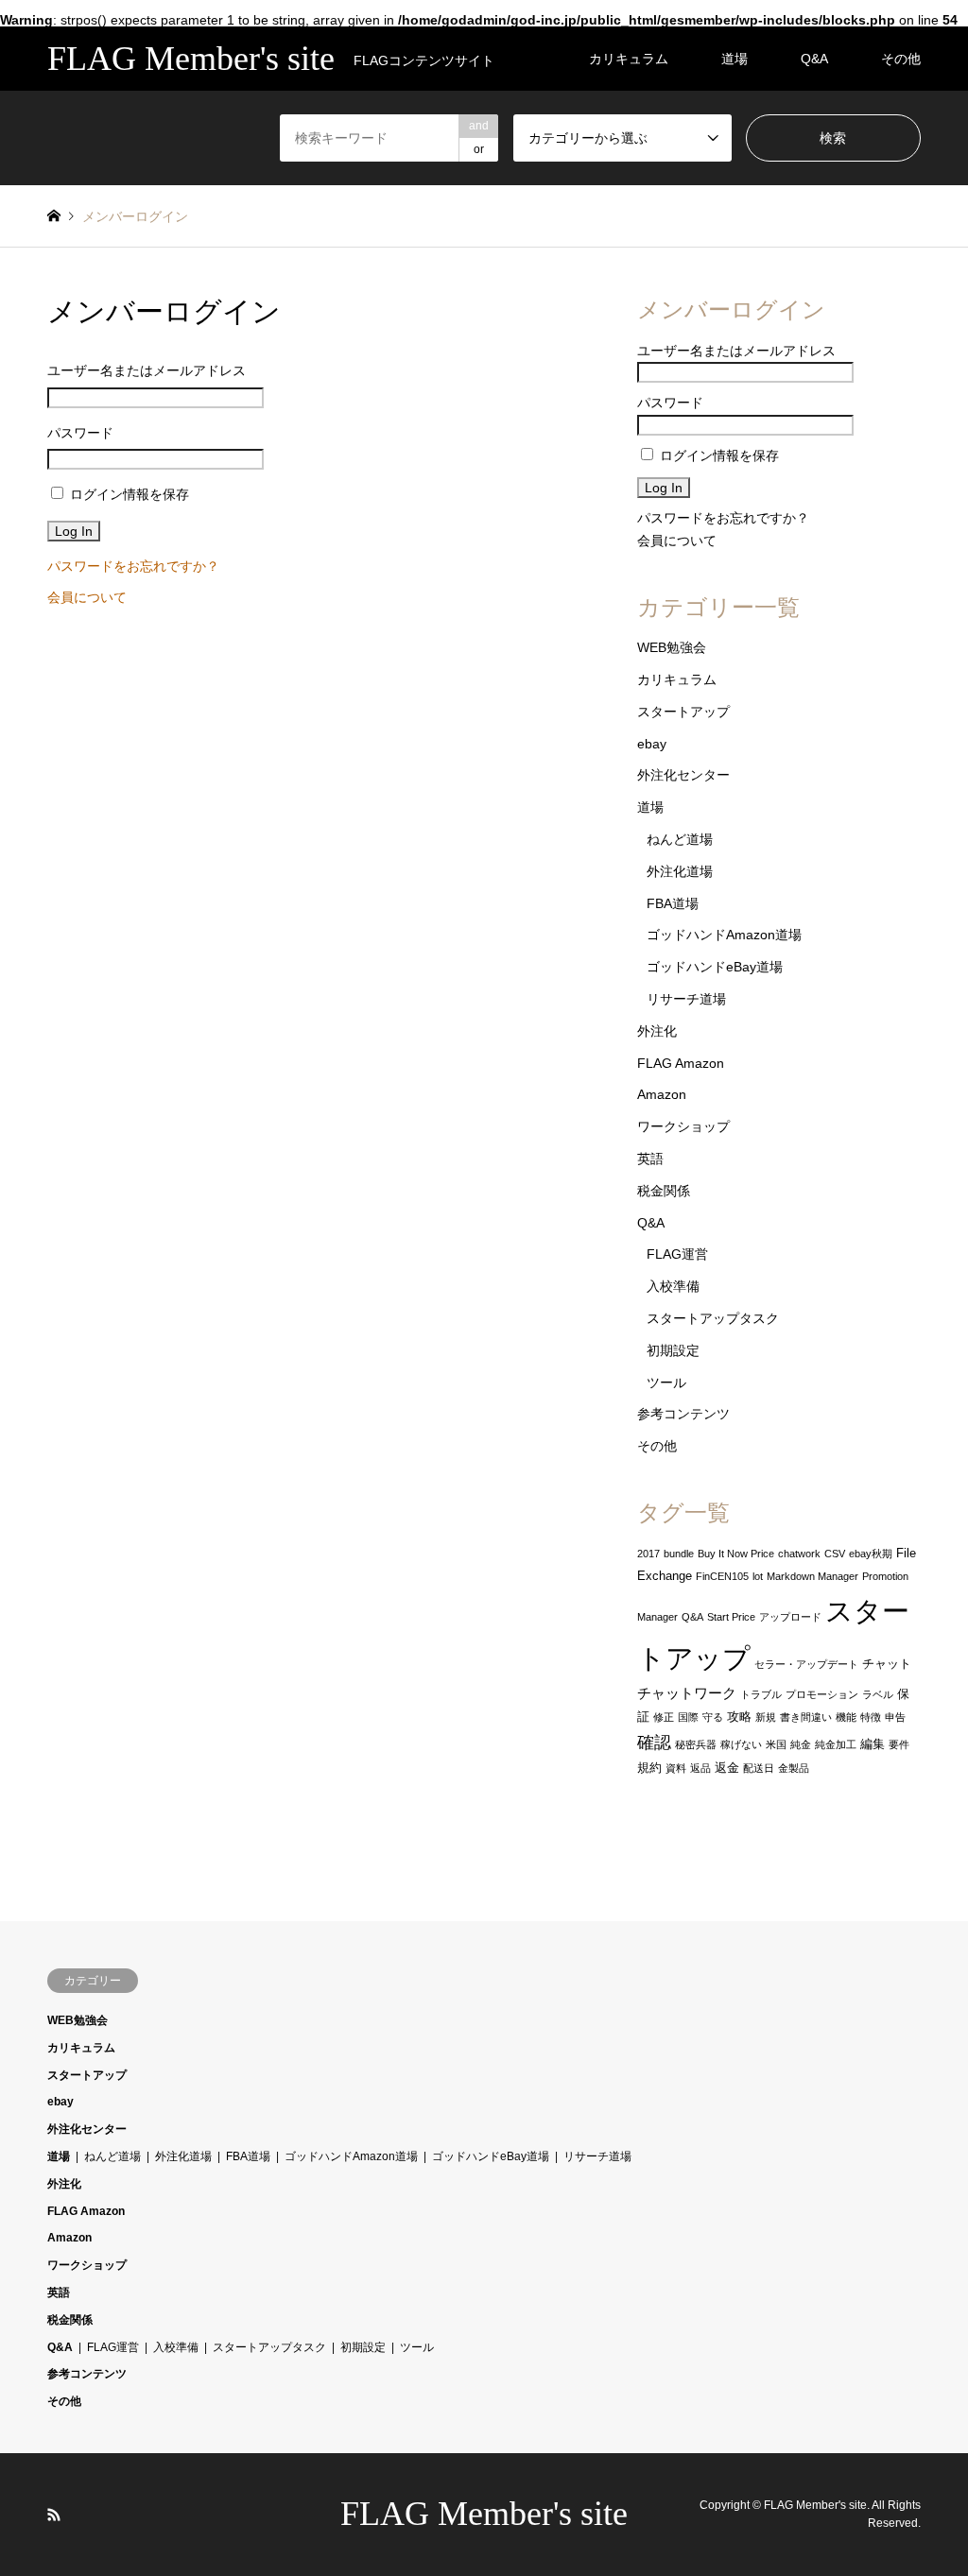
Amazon (662, 1094)
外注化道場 (680, 871)
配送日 (759, 1768)
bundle (679, 1554)
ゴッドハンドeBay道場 (715, 967)
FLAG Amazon (681, 1063)
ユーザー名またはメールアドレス (147, 370)
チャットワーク (687, 1693)
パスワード (80, 433)
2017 (648, 1554)
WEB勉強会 (672, 647)
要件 (899, 1744)
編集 (873, 1744)
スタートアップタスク (713, 1318)
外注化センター (683, 775)
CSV (835, 1554)
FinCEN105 (722, 1576)
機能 (846, 1717)
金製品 (794, 1768)
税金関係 (664, 1191)
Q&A (814, 59)
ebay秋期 (871, 1554)
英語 (650, 1159)
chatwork (799, 1554)
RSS (54, 2515)
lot (758, 1576)
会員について (87, 597)
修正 (664, 1717)
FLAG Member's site (484, 2514)
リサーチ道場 (686, 999)
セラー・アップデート (806, 1664)
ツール (666, 1382)
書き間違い (806, 1717)
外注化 (657, 1031)
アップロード (790, 1617)
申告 (895, 1717)
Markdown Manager (812, 1576)
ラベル (878, 1694)
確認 (654, 1743)
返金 (727, 1768)
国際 (688, 1717)
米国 (776, 1744)
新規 (766, 1717)
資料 (676, 1768)
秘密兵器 (696, 1744)
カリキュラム (629, 59)
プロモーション (822, 1694)
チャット (887, 1664)
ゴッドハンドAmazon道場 (724, 935)
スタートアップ (683, 712)
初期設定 (673, 1350)
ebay (652, 744)
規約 (649, 1768)
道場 (735, 59)
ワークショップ (683, 1126)
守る (713, 1717)
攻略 (739, 1717)
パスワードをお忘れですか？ (133, 566)
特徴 (871, 1717)
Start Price (731, 1617)
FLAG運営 (677, 1254)
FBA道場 (673, 903)
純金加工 (836, 1744)
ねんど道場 (680, 839)
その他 (901, 59)
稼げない (741, 1744)
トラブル (761, 1694)
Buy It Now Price (736, 1554)
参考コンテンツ (683, 1414)
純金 (801, 1744)
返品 (700, 1768)
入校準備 (673, 1286)
